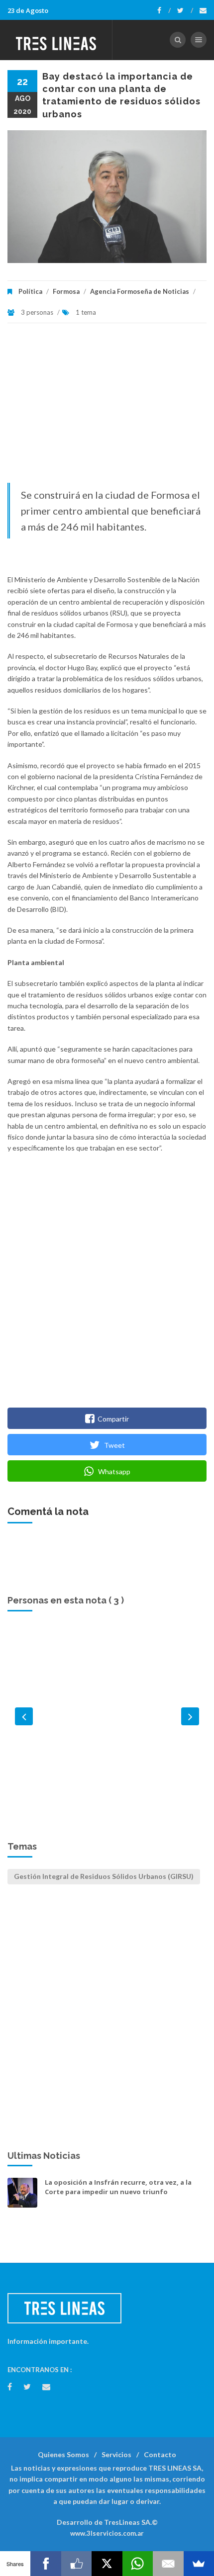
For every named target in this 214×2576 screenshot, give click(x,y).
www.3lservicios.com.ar (107, 2533)
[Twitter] (185, 10)
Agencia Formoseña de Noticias (140, 291)
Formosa (66, 291)
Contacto (160, 2454)
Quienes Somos (63, 2454)
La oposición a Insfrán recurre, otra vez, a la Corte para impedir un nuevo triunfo (118, 2187)
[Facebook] (164, 10)
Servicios (116, 2454)
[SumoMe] (199, 2564)
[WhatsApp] (138, 2564)
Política (30, 291)
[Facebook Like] (76, 2564)
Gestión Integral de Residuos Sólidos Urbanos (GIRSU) (104, 1876)
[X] (107, 2564)
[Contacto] (203, 10)
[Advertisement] (107, 408)
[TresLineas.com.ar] (56, 40)
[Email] (168, 2564)
